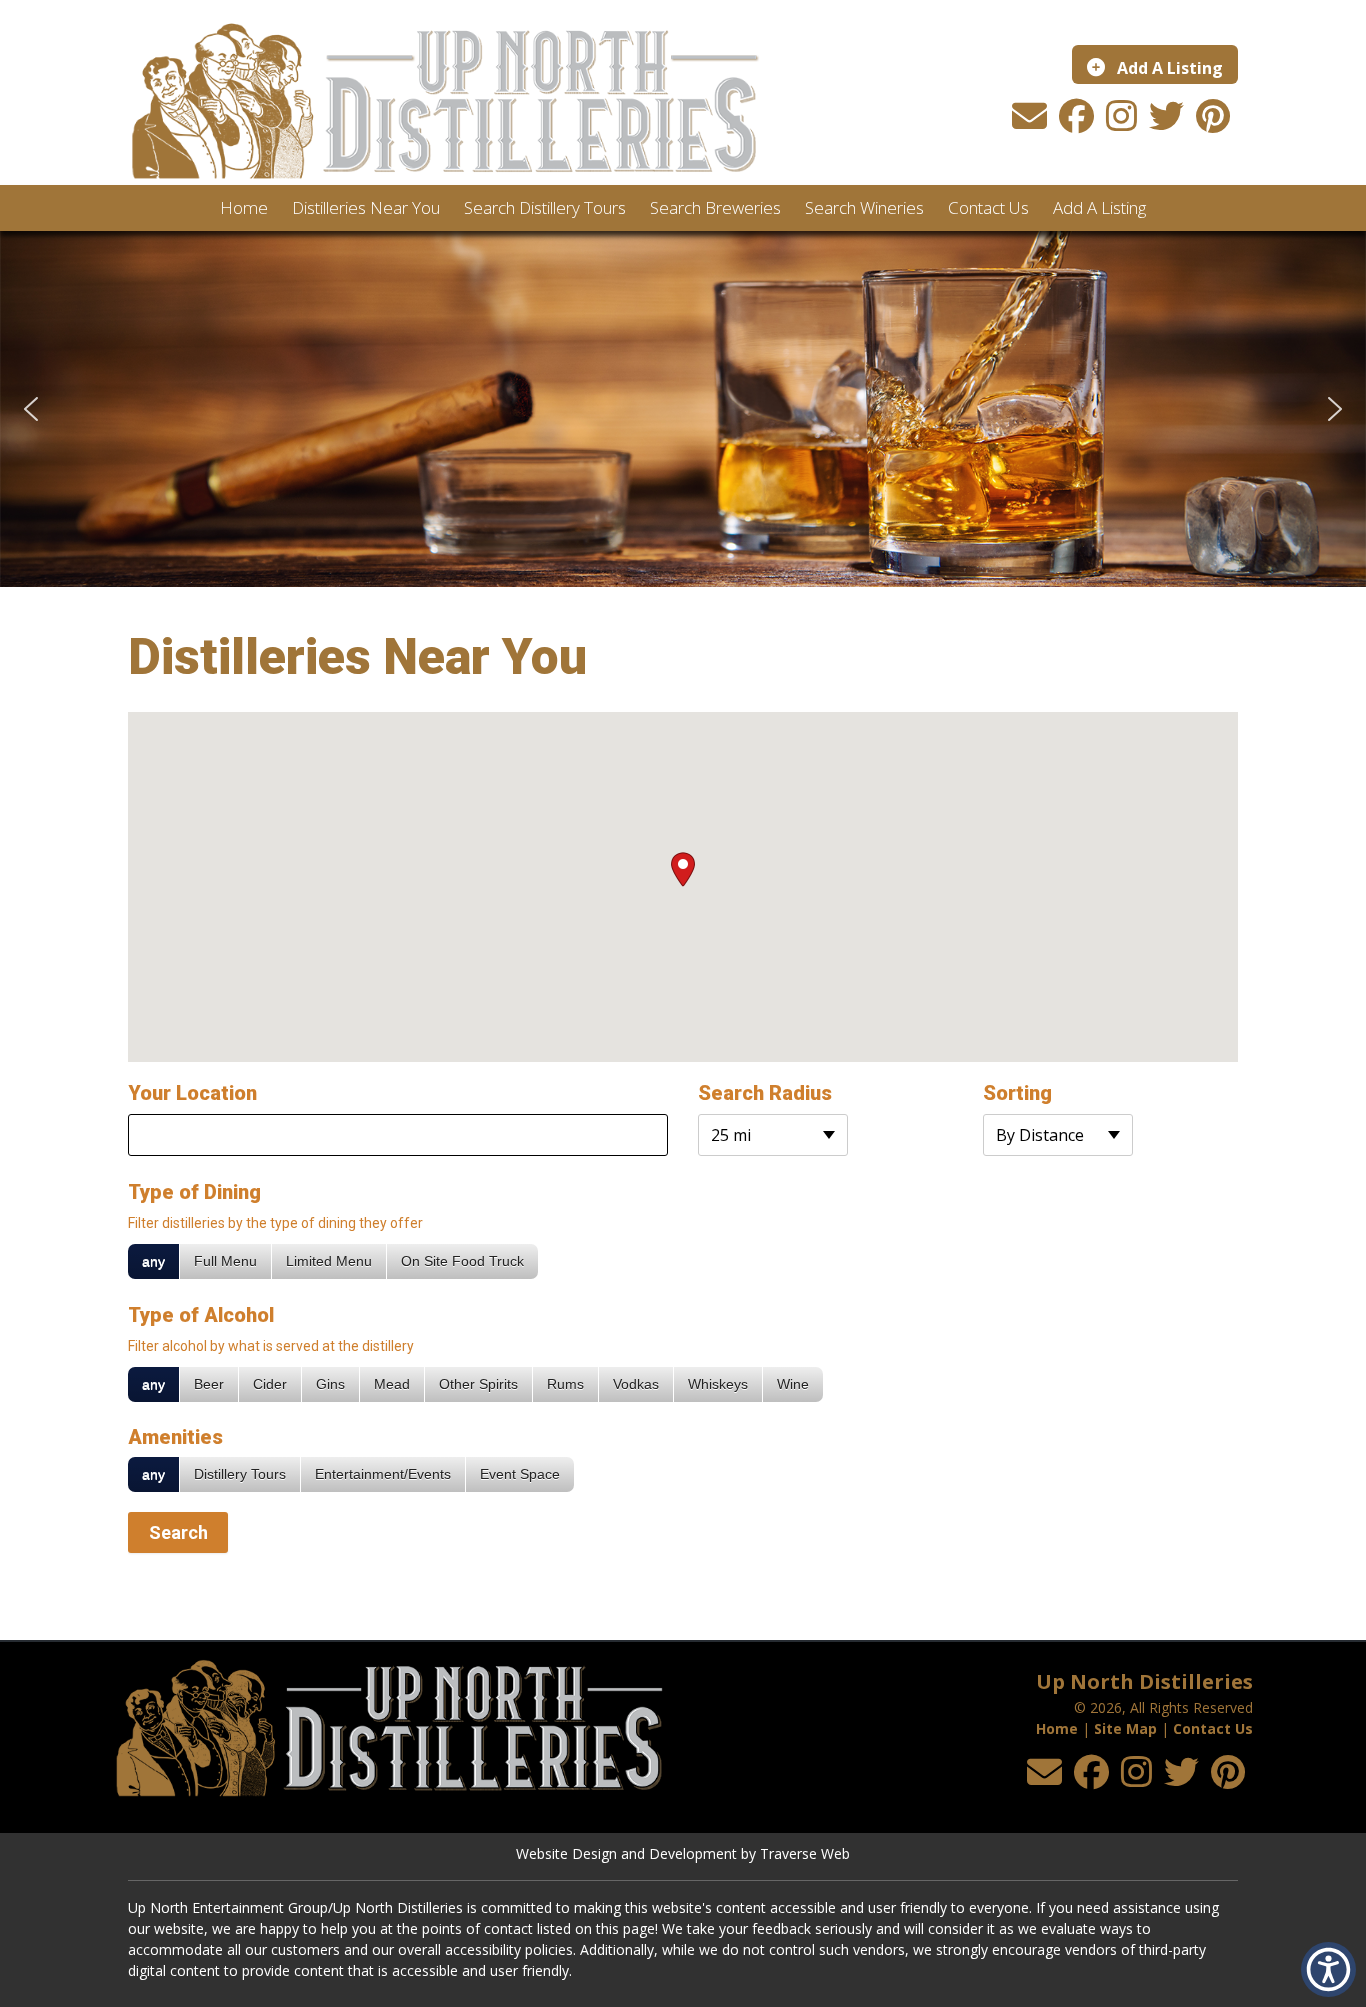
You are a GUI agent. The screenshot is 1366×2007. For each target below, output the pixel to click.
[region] (683, 409)
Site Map (1125, 1728)
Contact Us (1213, 1728)
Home (1057, 1728)
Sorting (1017, 1093)
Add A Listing (1168, 68)
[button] (31, 409)
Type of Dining (194, 1192)
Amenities (175, 1437)
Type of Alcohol (201, 1315)
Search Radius (765, 1093)
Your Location (192, 1093)
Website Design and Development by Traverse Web (683, 1853)
